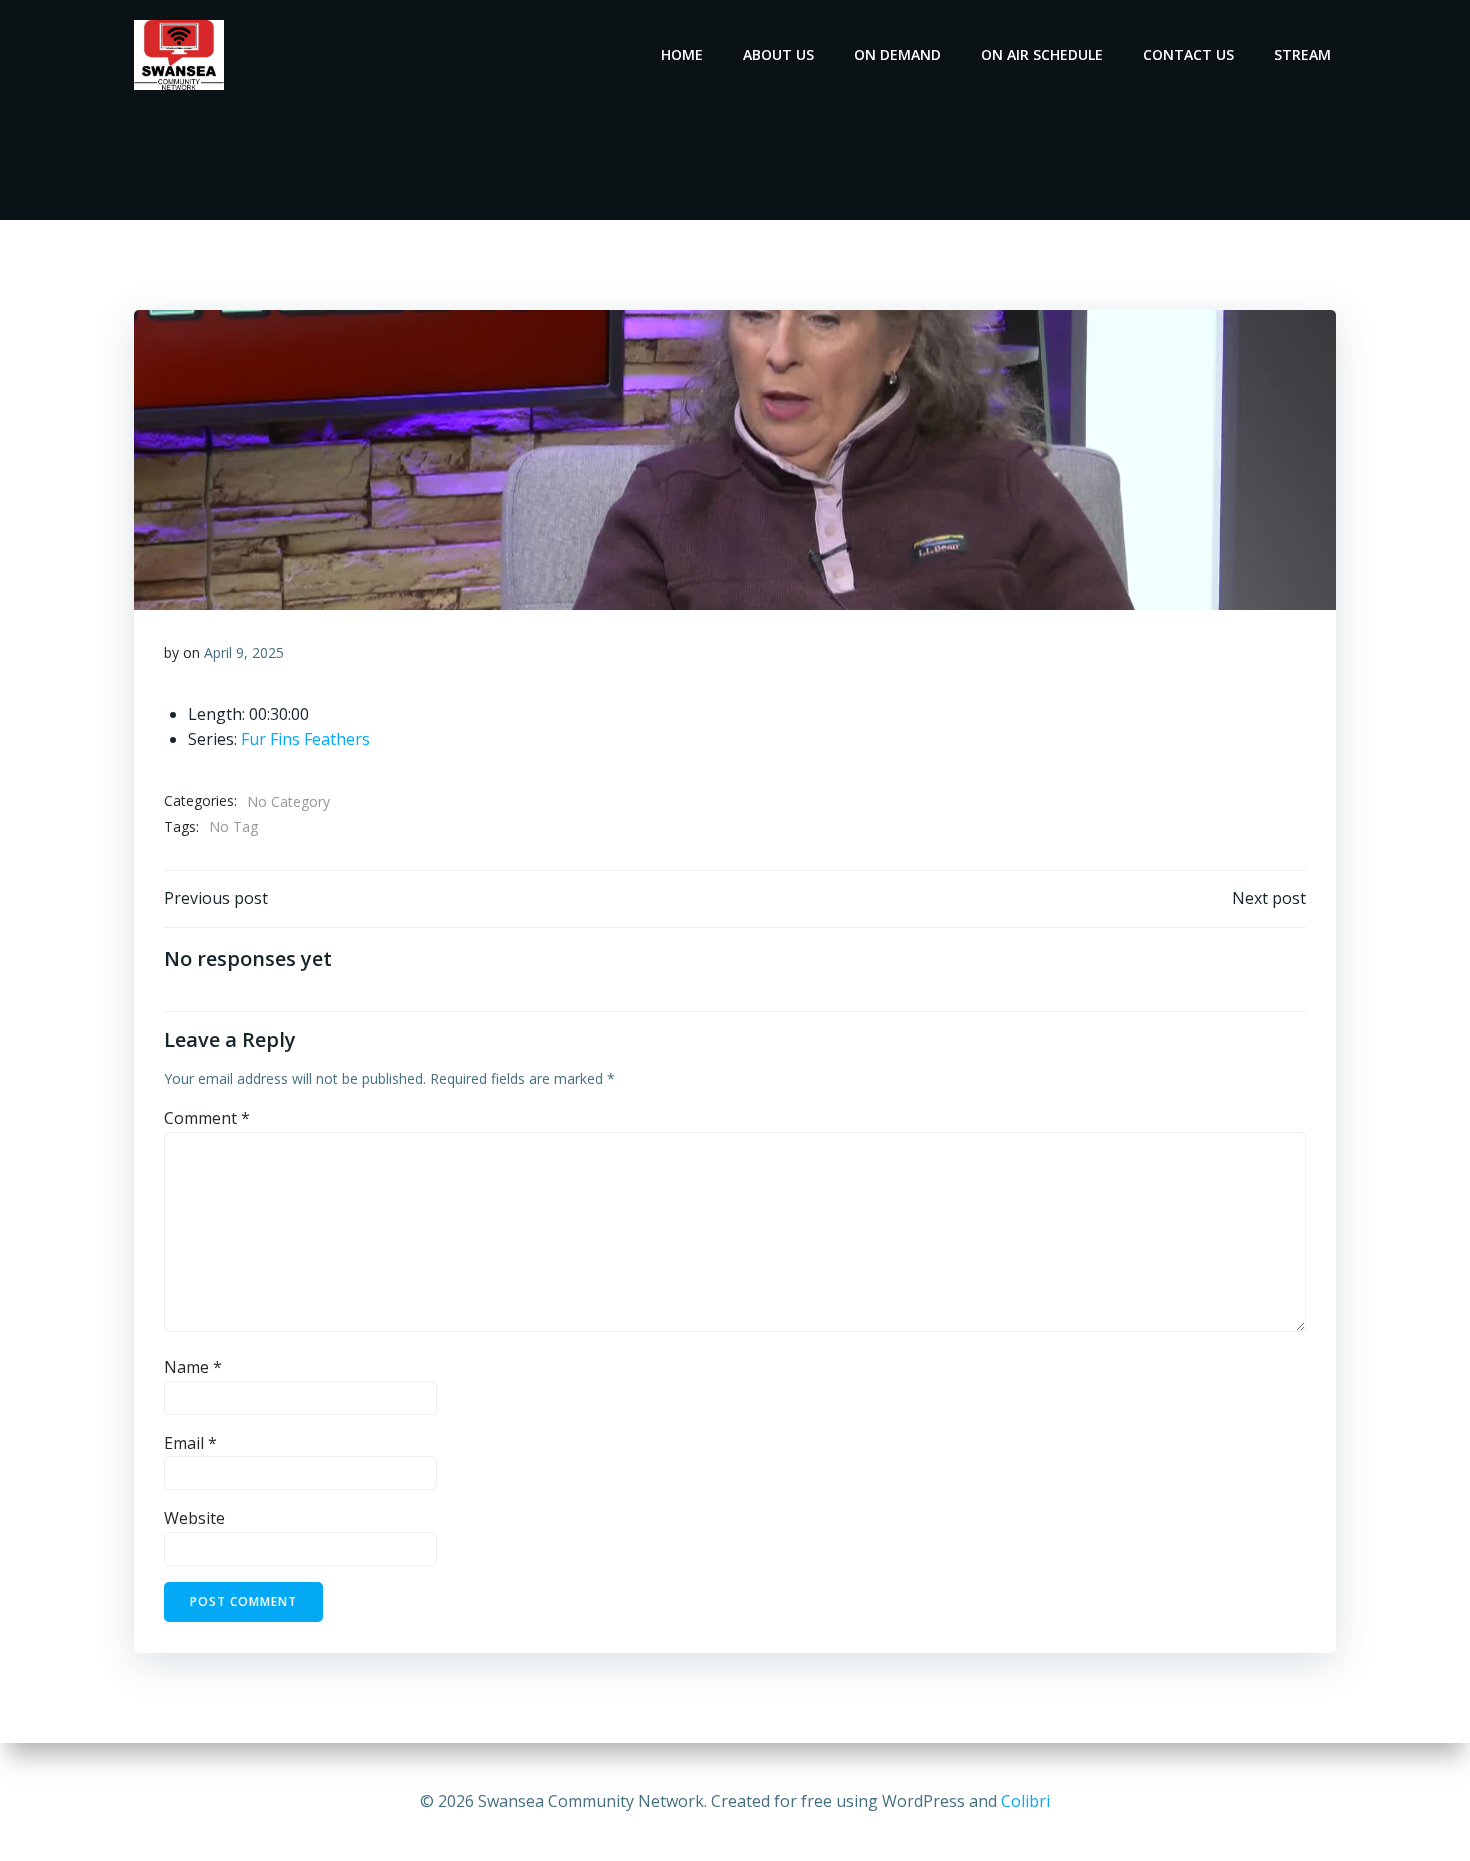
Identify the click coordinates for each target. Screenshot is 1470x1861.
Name (193, 1367)
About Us (778, 54)
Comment (207, 1118)
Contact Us (1188, 54)
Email (190, 1443)
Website (194, 1518)
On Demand (897, 54)
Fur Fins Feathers (305, 739)
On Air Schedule (1042, 54)
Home (682, 54)
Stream (1302, 54)
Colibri (1025, 1801)
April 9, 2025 (244, 652)
